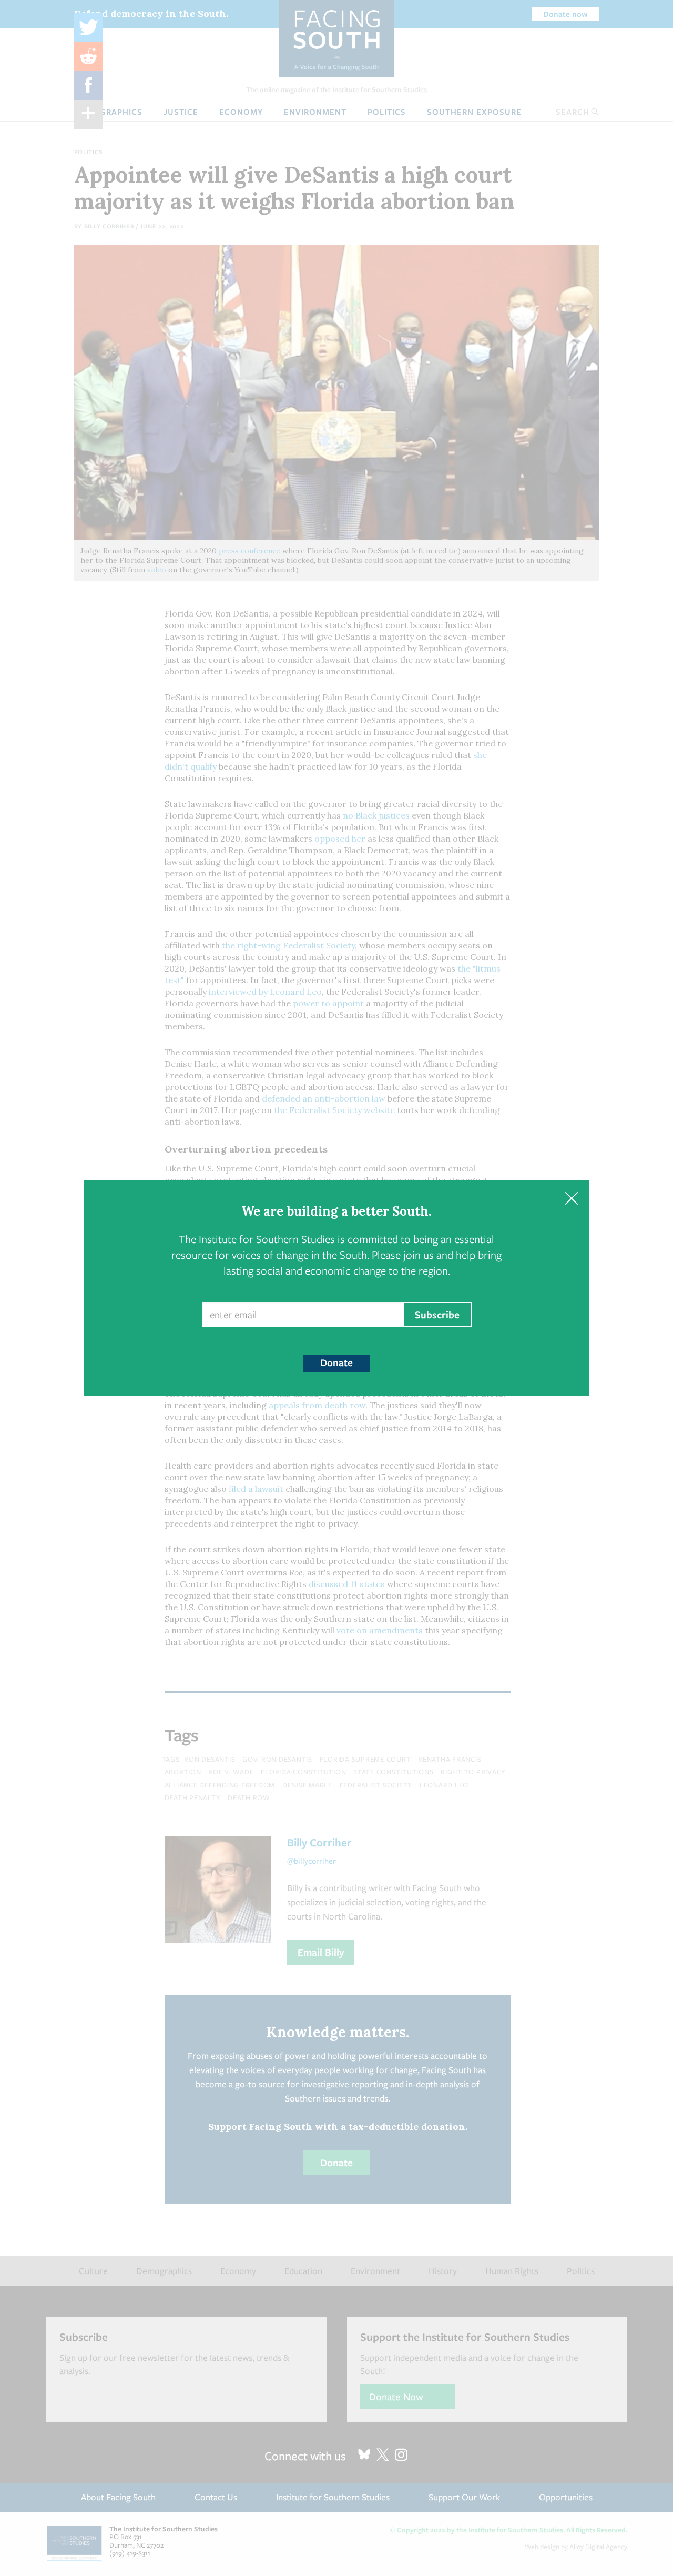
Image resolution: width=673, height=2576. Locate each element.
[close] (571, 1198)
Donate (336, 1362)
